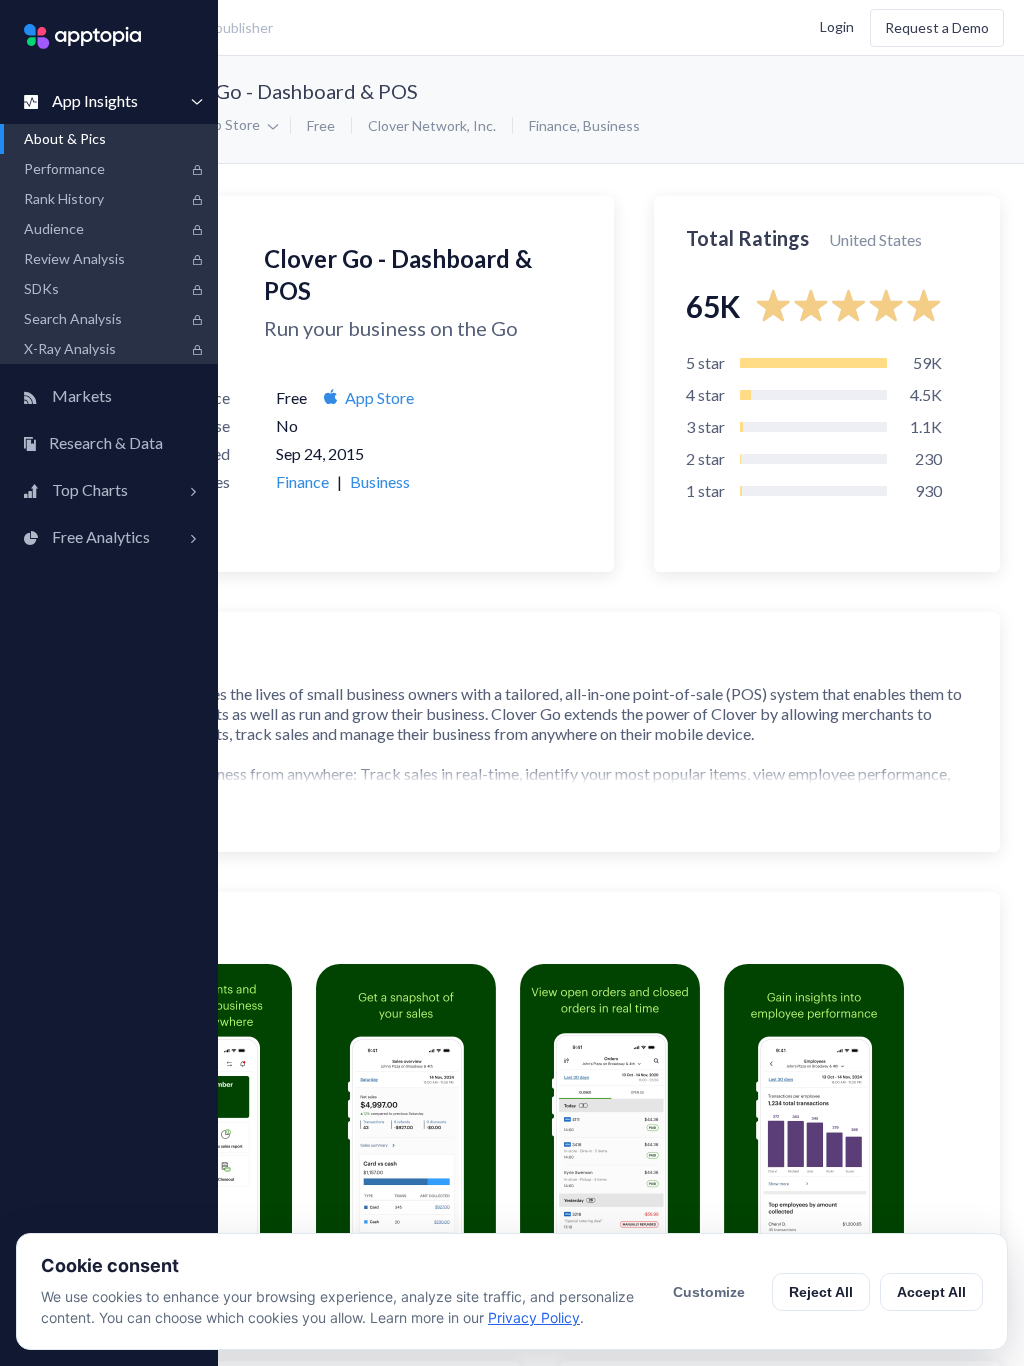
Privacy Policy (534, 1317)
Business (611, 125)
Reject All (821, 1292)
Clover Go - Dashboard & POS (284, 91)
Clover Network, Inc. (432, 125)
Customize (709, 1292)
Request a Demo (937, 27)
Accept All (931, 1292)
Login (837, 25)
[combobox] (375, 28)
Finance (553, 125)
